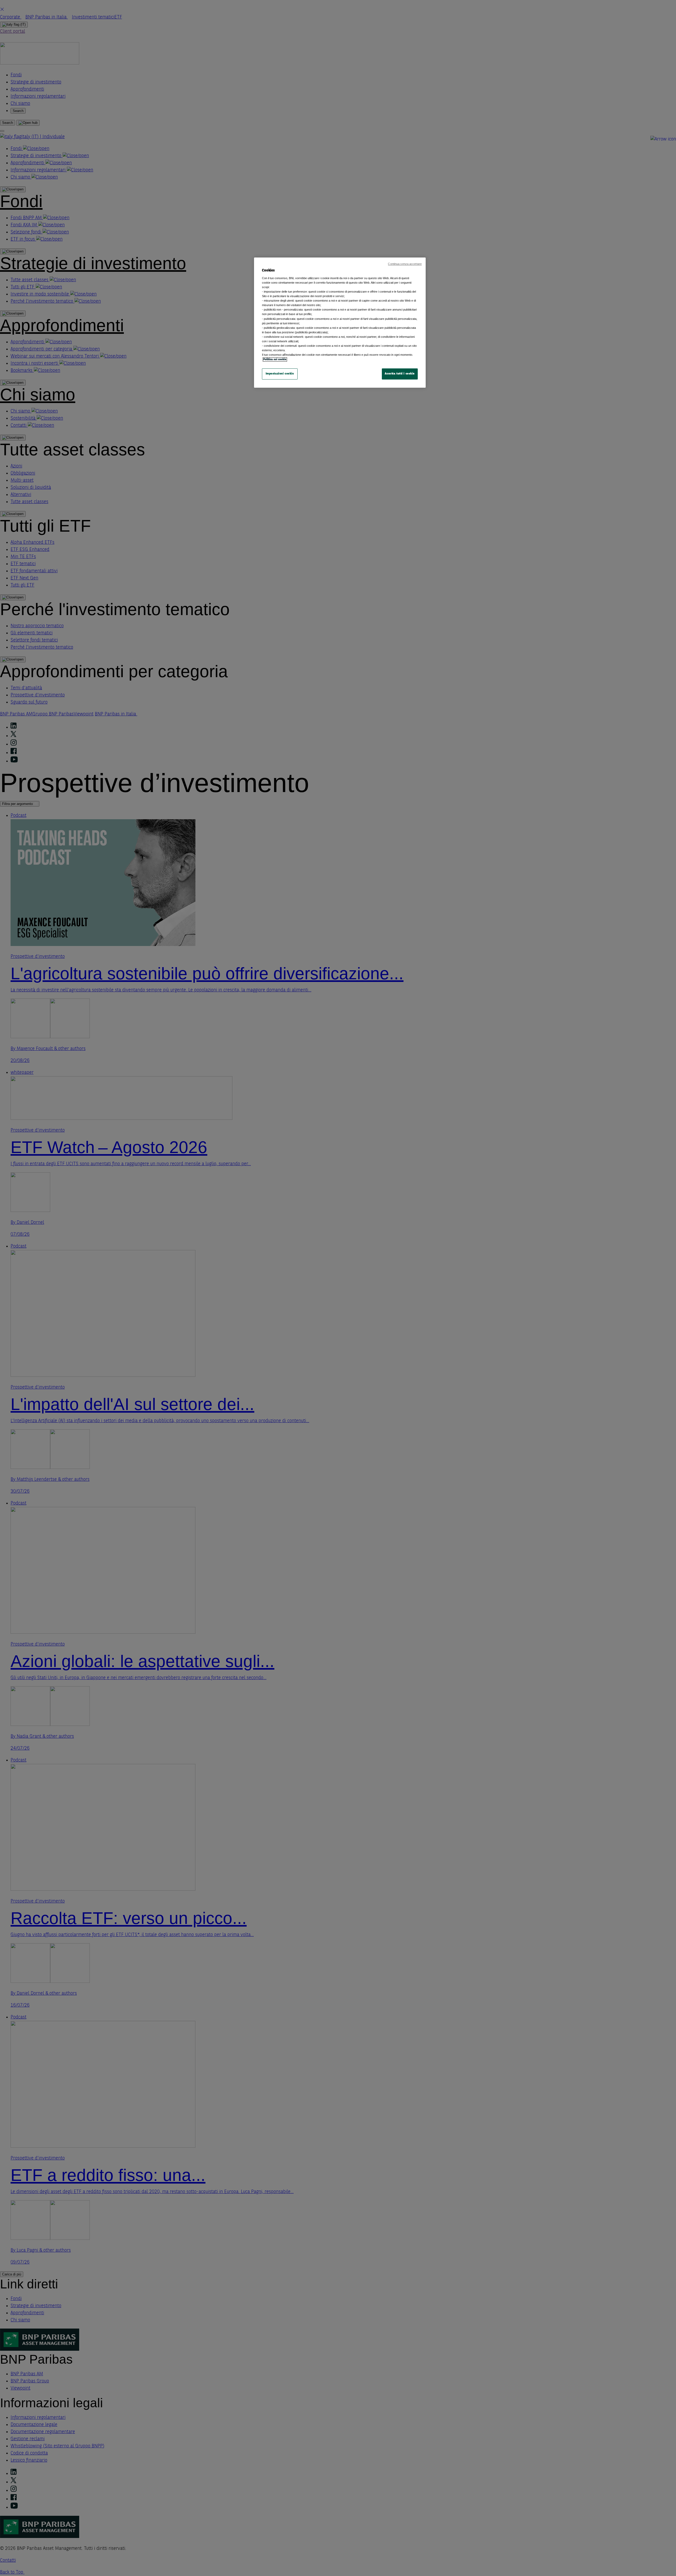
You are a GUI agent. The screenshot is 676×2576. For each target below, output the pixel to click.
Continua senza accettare (405, 264)
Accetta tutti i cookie (400, 374)
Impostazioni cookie (280, 374)
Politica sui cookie (275, 359)
